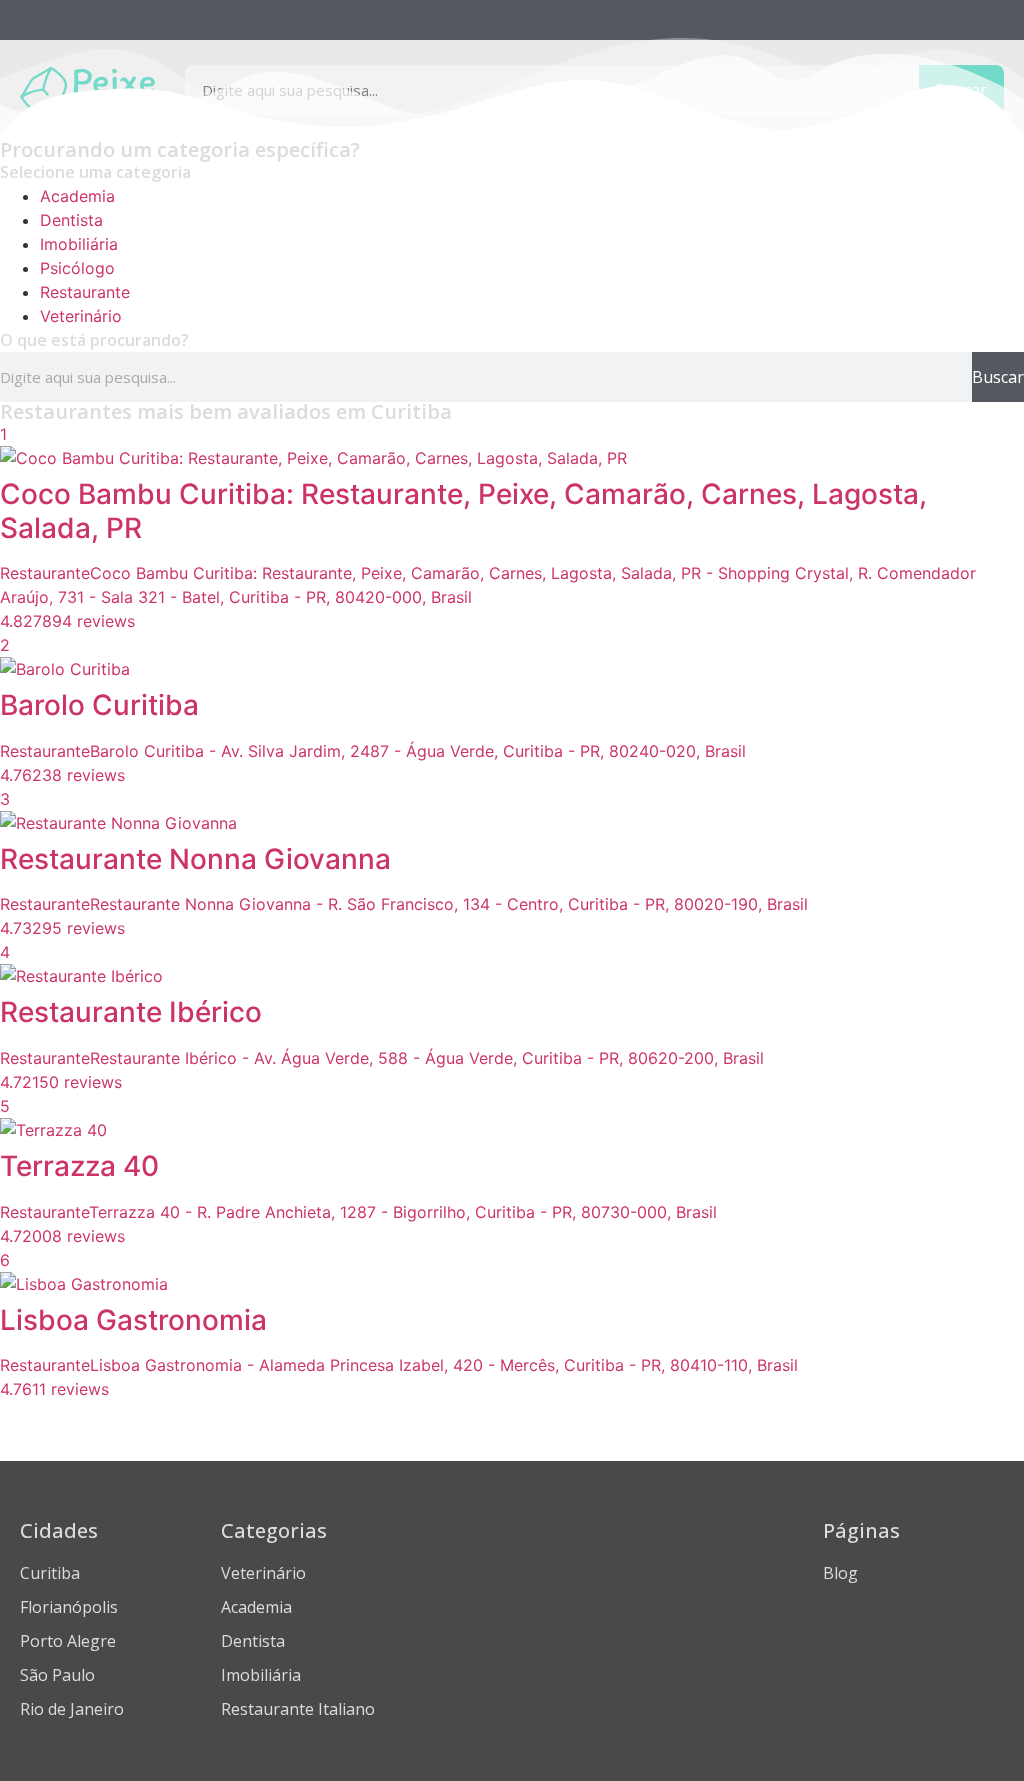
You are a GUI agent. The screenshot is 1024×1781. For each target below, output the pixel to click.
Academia (77, 196)
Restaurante (85, 292)
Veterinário (81, 316)
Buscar (998, 377)
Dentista (71, 220)
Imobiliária (79, 244)
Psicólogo (77, 268)
